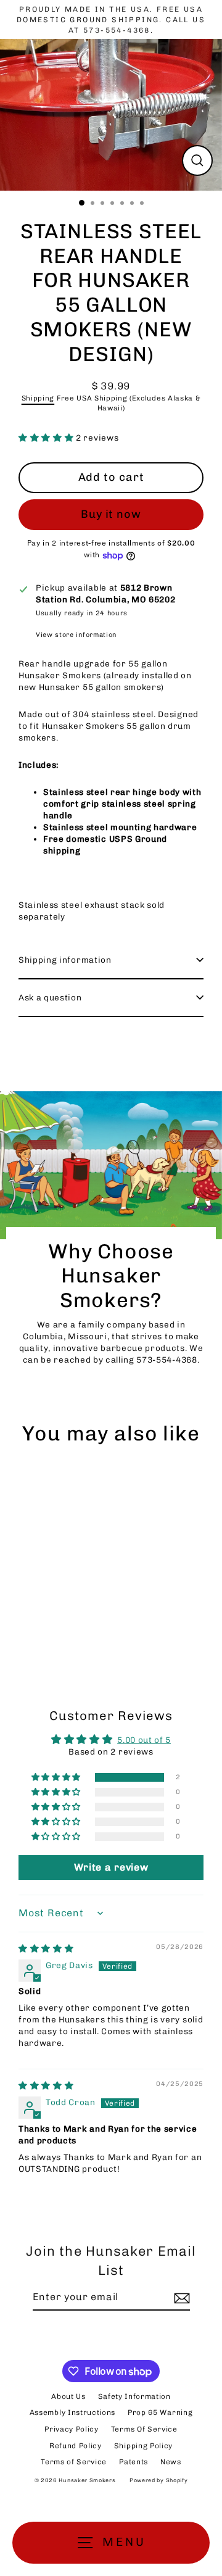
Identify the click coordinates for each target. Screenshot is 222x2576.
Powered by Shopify (158, 2480)
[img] (46, 1948)
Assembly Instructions (72, 2412)
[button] (47, 438)
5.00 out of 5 (144, 1740)
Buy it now (111, 514)
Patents (134, 2462)
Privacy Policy (72, 2429)
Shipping (38, 398)
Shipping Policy (143, 2446)
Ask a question (50, 997)
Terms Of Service (144, 2429)
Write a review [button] (111, 1867)
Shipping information (65, 960)
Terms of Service (74, 2462)
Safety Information (134, 2396)
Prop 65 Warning (160, 2412)
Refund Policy (76, 2446)
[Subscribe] (180, 2298)
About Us (68, 2396)
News (171, 2462)
